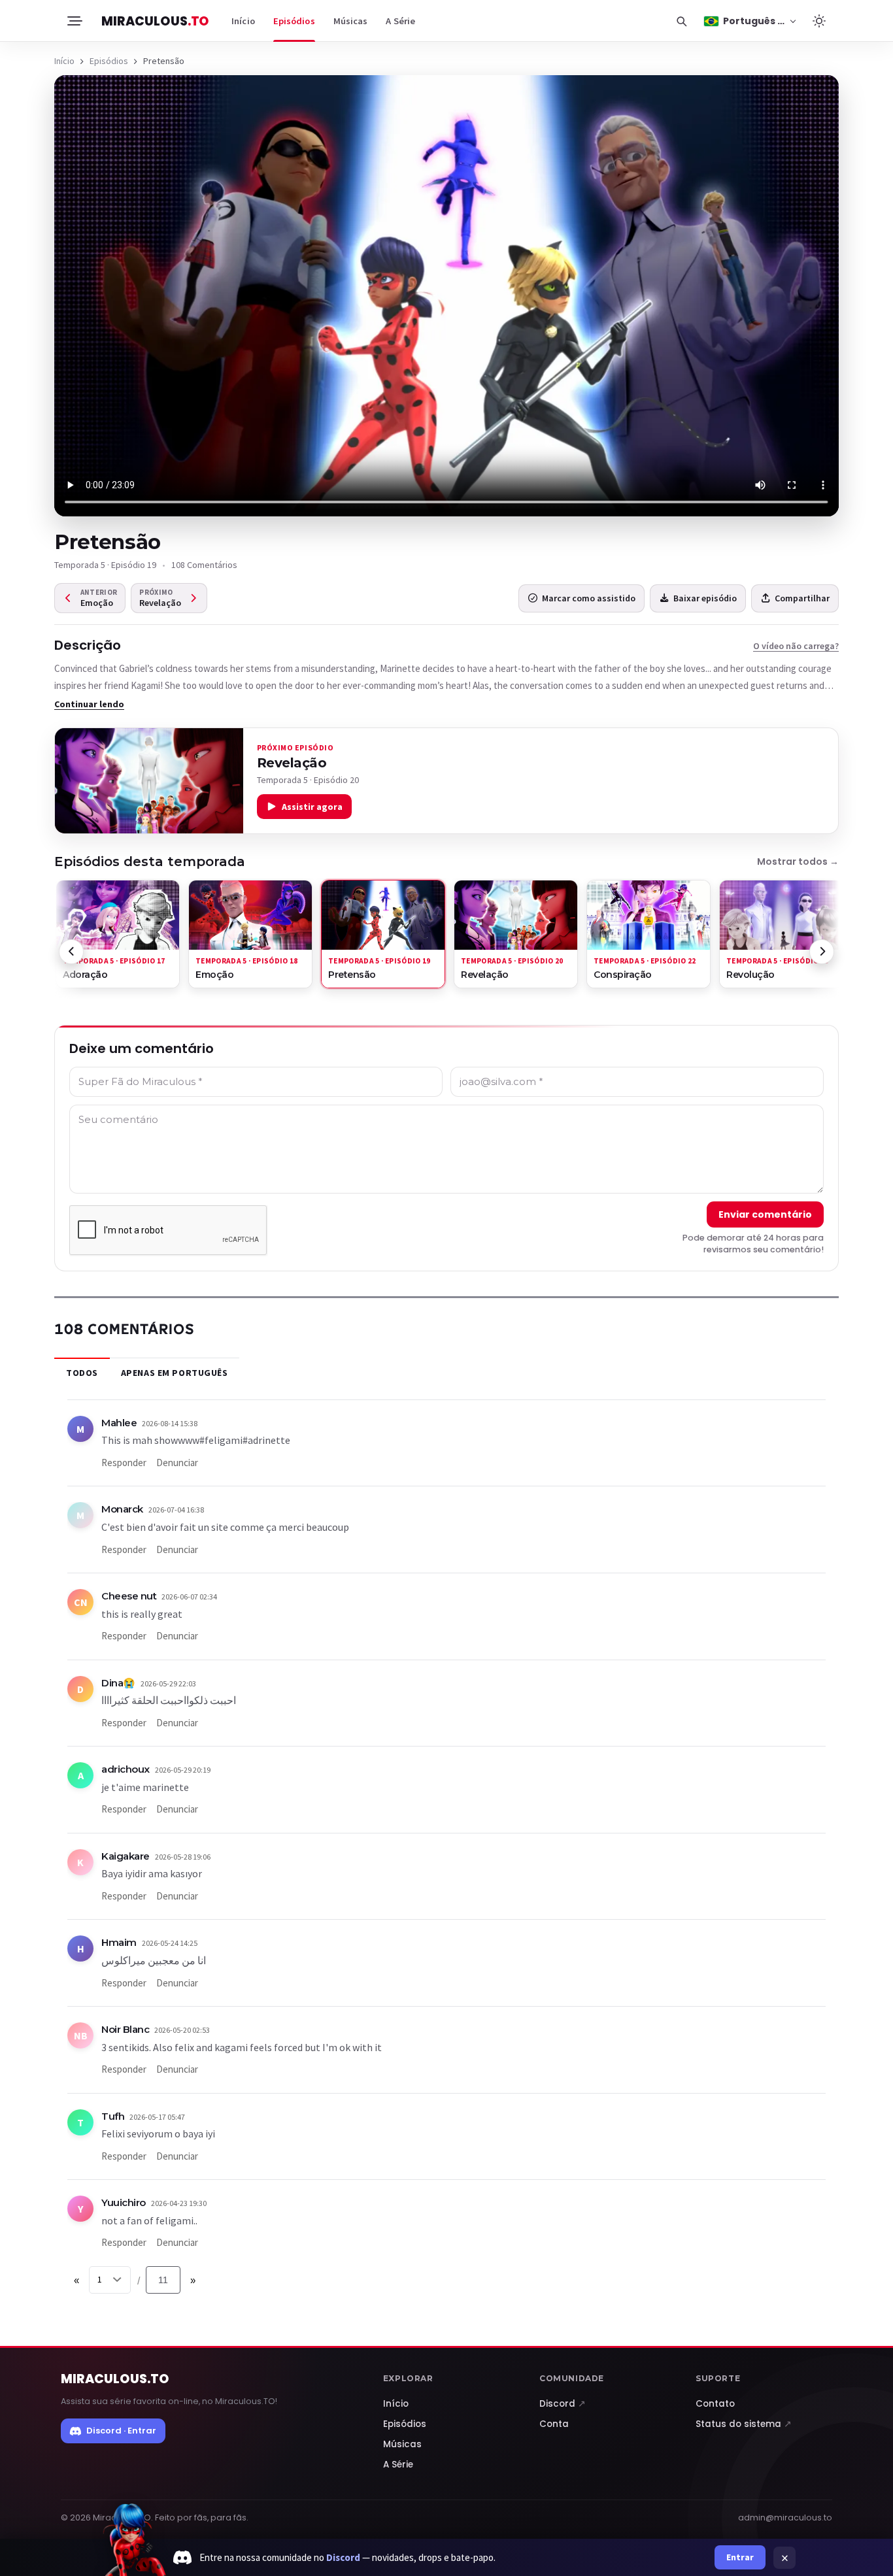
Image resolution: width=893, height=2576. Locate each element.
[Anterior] (71, 952)
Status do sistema (744, 2424)
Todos (82, 1373)
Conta (554, 2424)
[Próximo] (822, 952)
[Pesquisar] (681, 21)
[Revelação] (149, 781)
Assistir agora (312, 807)
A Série (400, 21)
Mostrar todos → (798, 861)
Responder (124, 1463)
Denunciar (177, 1463)
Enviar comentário (765, 1214)
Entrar (740, 2557)
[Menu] (74, 21)
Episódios (294, 21)
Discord (563, 2404)
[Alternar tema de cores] (819, 21)
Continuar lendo (89, 704)
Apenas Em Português (175, 1373)
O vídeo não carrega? (796, 646)
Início (243, 21)
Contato (715, 2404)
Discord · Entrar (121, 2431)
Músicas (351, 21)
